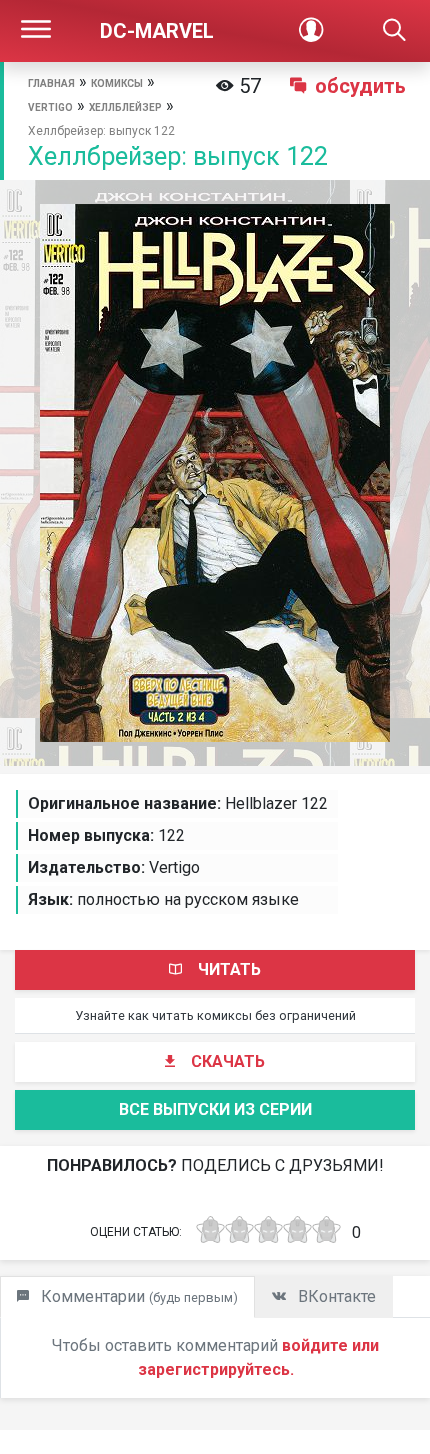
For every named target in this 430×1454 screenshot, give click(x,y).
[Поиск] (394, 31)
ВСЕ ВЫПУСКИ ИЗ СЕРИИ (215, 1109)
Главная (51, 83)
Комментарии (137, 1296)
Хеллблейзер (125, 107)
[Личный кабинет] (311, 31)
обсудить (360, 86)
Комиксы (117, 83)
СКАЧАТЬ (228, 1061)
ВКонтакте (335, 1296)
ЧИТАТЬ (229, 969)
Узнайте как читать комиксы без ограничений (215, 1015)
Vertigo (50, 107)
